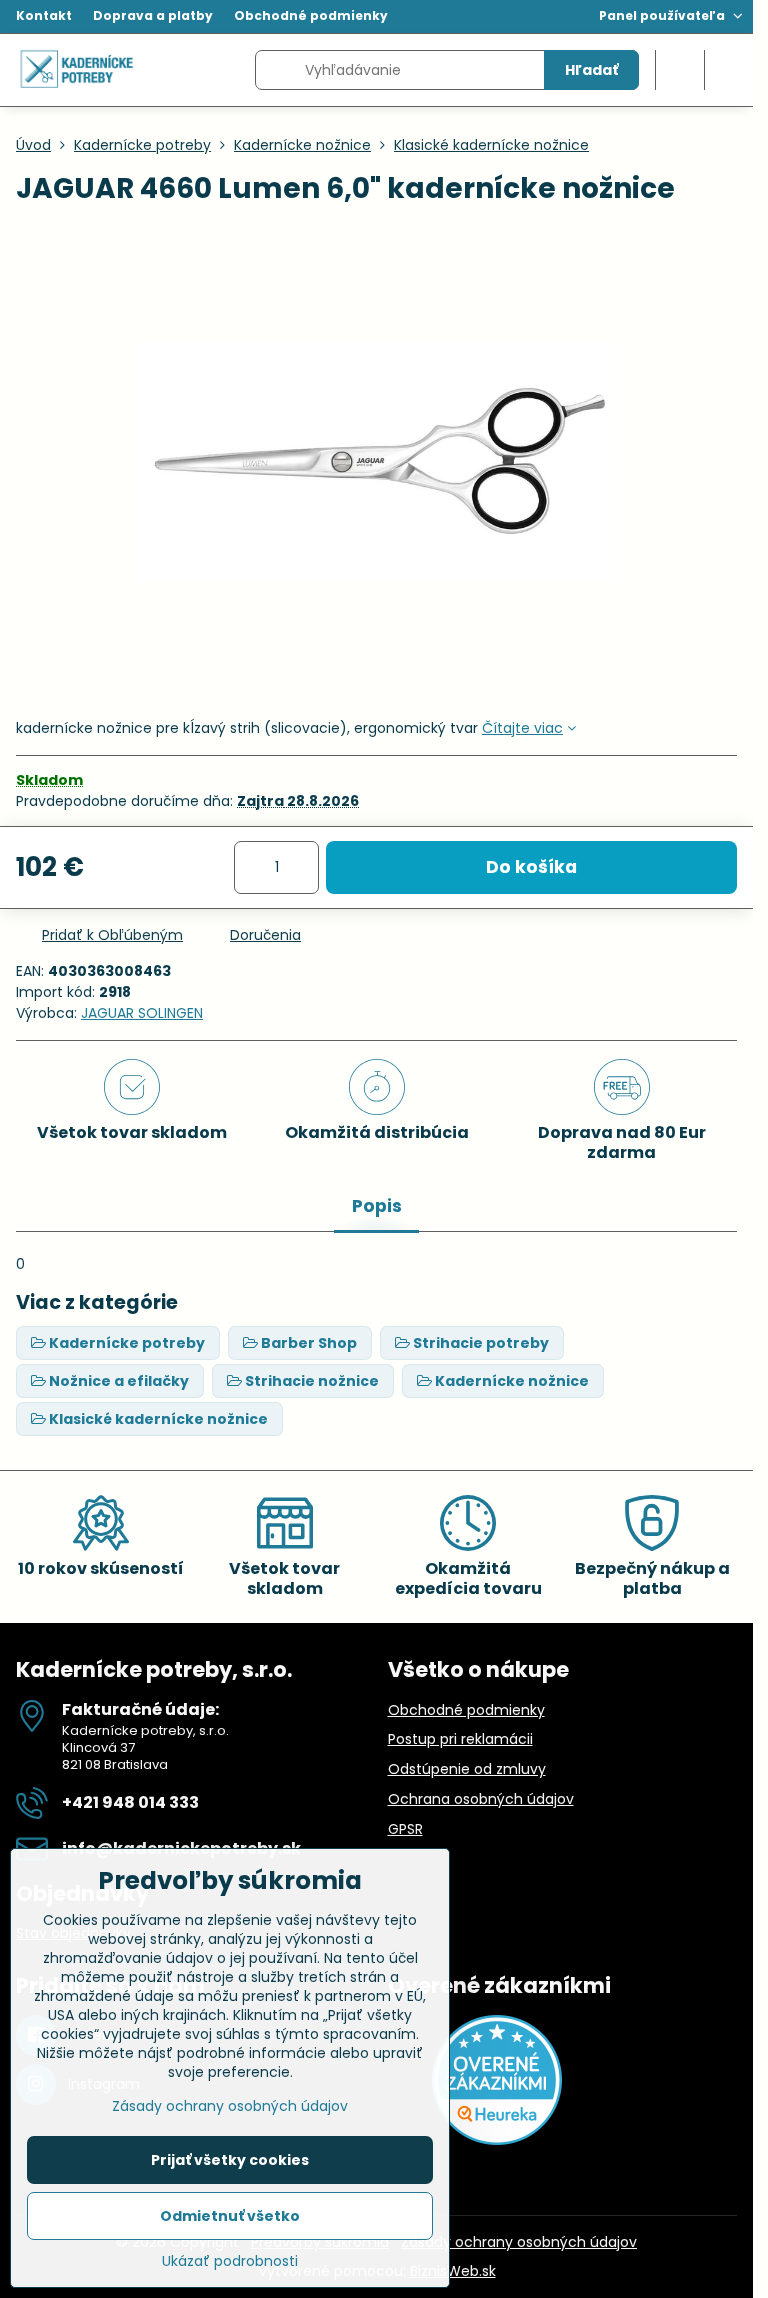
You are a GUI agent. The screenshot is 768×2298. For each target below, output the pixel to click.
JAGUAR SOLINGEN (142, 1013)
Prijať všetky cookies (230, 2160)
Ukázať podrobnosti (230, 2261)
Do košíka (531, 867)
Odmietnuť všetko (230, 2216)
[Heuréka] (497, 2140)
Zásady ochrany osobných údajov (519, 2242)
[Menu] (729, 70)
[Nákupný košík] (680, 70)
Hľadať (591, 70)
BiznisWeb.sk (453, 2271)
